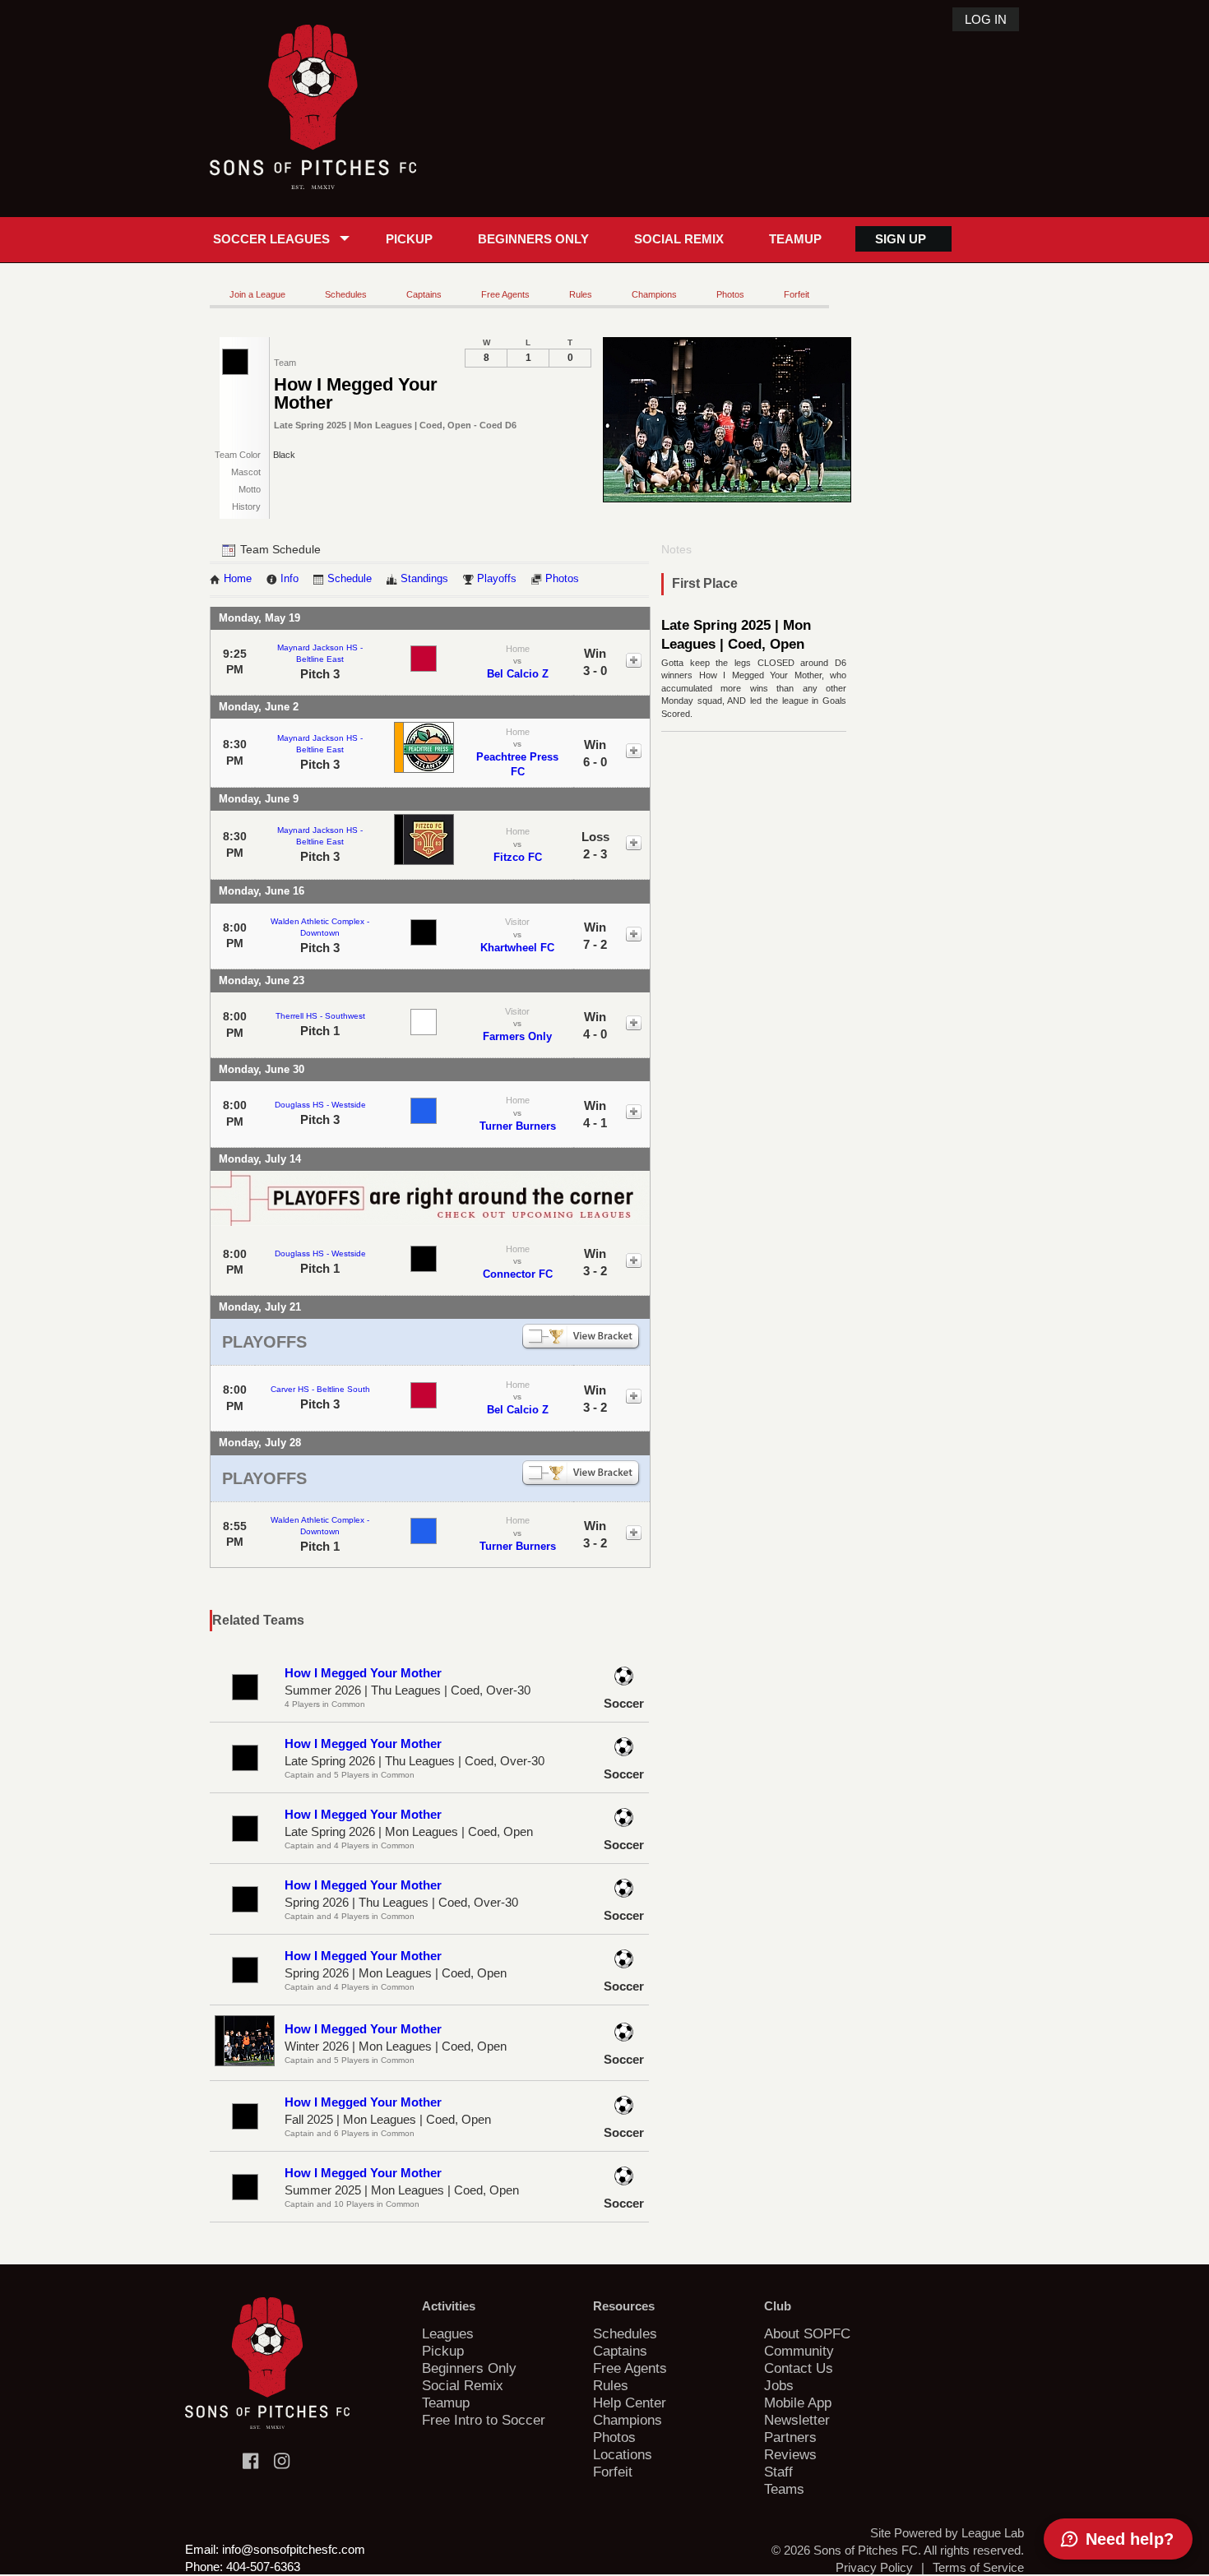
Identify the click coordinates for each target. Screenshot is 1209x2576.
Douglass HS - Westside (320, 1105)
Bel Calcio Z (518, 674)
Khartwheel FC (517, 948)
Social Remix (679, 239)
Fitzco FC (518, 857)
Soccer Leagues (271, 239)
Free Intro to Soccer (484, 2420)
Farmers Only (517, 1036)
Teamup (795, 239)
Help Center (630, 2403)
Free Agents (505, 294)
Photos (730, 294)
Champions (654, 294)
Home (238, 579)
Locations (623, 2454)
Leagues (448, 2333)
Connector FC (518, 1274)
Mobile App (798, 2403)
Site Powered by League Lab (947, 2533)
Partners (790, 2437)
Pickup (409, 239)
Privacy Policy (874, 2567)
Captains (424, 294)
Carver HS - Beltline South (320, 1389)
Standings (424, 579)
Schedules (346, 294)
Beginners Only (533, 239)
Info (290, 579)
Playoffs (497, 579)
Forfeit (797, 294)
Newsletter (797, 2420)
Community (799, 2351)
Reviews (790, 2454)
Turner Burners (518, 1126)
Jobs (779, 2385)
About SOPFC (807, 2333)
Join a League (257, 294)
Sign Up (901, 239)
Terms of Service (978, 2567)
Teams (784, 2489)
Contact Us (799, 2368)
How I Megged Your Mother (363, 1673)
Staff (778, 2472)
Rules (581, 294)
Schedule (350, 579)
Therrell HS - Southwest (320, 1016)
